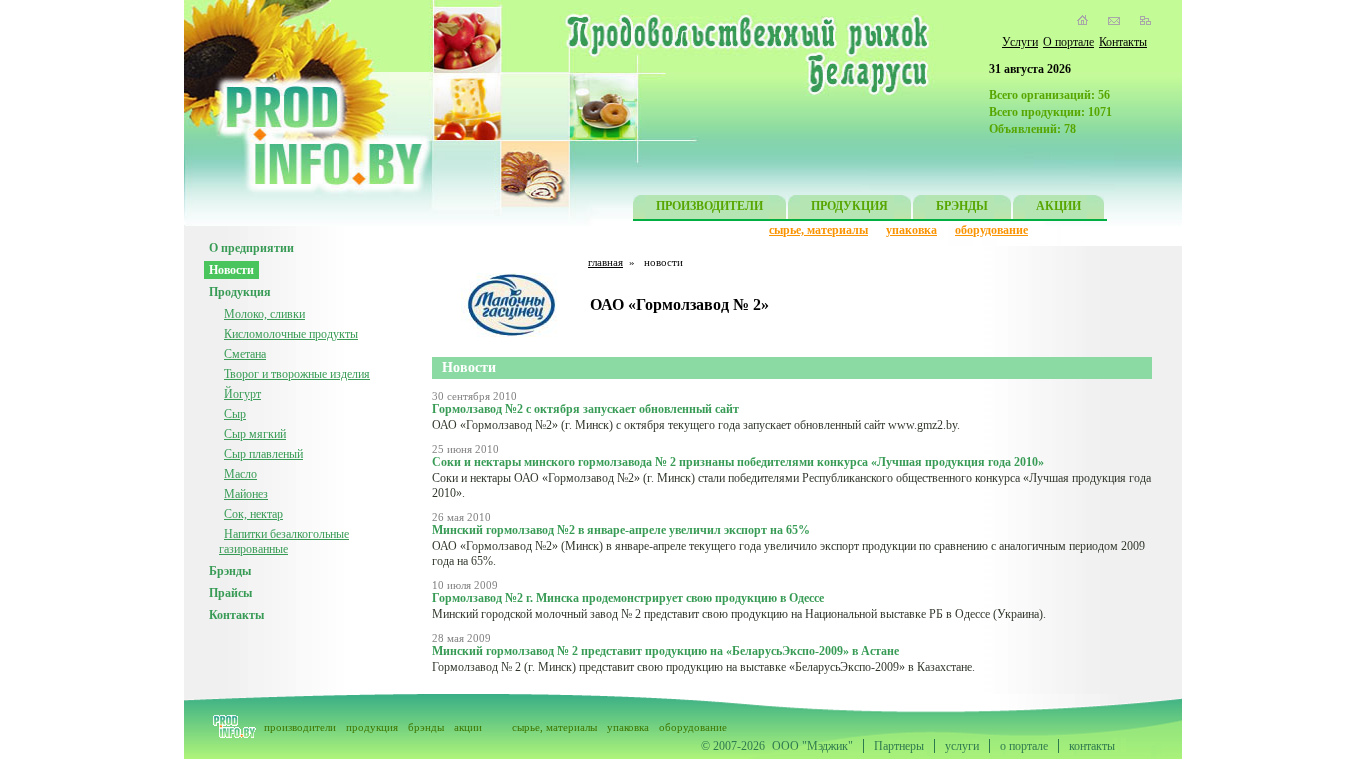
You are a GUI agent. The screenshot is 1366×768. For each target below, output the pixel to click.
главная (605, 262)
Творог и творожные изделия (297, 374)
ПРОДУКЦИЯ (849, 206)
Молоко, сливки (264, 314)
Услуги (1020, 42)
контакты (1092, 746)
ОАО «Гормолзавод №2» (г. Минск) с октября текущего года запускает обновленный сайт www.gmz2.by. (696, 425)
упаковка (911, 230)
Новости (231, 270)
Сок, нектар (253, 514)
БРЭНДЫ (962, 206)
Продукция (240, 292)
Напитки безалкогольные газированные (284, 541)
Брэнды (230, 571)
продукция (372, 727)
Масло (240, 474)
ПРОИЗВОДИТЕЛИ (709, 206)
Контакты (1123, 42)
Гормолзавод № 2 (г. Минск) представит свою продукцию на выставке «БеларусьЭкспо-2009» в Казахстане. (703, 667)
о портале (1024, 746)
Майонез (246, 494)
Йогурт (242, 394)
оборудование (991, 230)
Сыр (235, 414)
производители (300, 727)
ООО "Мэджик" (812, 746)
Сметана (245, 354)
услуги (962, 746)
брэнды (426, 727)
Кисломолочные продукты (291, 334)
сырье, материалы (818, 230)
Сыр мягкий (255, 434)
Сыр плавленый (263, 454)
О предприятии (251, 248)
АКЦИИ (1058, 206)
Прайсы (230, 593)
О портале (1068, 42)
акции (468, 727)
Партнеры (899, 746)
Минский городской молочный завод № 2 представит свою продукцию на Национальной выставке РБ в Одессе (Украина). (739, 614)
